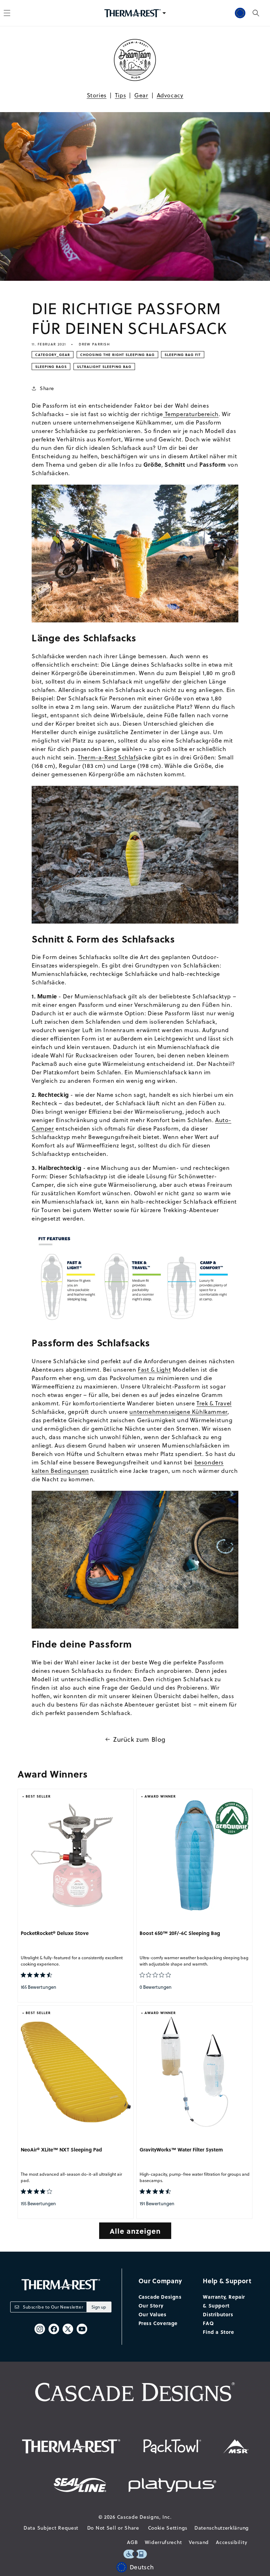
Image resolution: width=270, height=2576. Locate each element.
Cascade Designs (160, 2297)
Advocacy (170, 95)
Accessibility (232, 2542)
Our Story (151, 2305)
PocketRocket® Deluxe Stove (55, 1933)
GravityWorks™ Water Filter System (181, 2150)
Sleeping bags (51, 367)
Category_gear (53, 355)
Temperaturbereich (191, 414)
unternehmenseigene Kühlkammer (178, 1412)
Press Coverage (158, 2323)
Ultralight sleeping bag (104, 367)
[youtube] (82, 2329)
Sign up (99, 2307)
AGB (132, 2542)
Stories (97, 95)
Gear (141, 95)
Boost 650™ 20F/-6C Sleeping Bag (180, 1933)
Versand (199, 2542)
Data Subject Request (51, 2528)
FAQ (208, 2323)
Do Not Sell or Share (113, 2528)
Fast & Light (154, 1370)
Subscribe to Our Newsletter (53, 2307)
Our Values (153, 2314)
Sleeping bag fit (183, 355)
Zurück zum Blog (139, 1739)
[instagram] (40, 2329)
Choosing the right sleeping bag (117, 355)
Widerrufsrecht (163, 2542)
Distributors (218, 2314)
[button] (256, 13)
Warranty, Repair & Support (224, 2301)
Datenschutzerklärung (222, 2528)
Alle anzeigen (135, 2231)
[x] (68, 2329)
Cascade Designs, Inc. (144, 2517)
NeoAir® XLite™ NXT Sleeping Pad (61, 2150)
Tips (120, 95)
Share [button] (47, 388)
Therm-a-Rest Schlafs (108, 757)
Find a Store (218, 2332)
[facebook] (54, 2329)
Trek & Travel (214, 1403)
